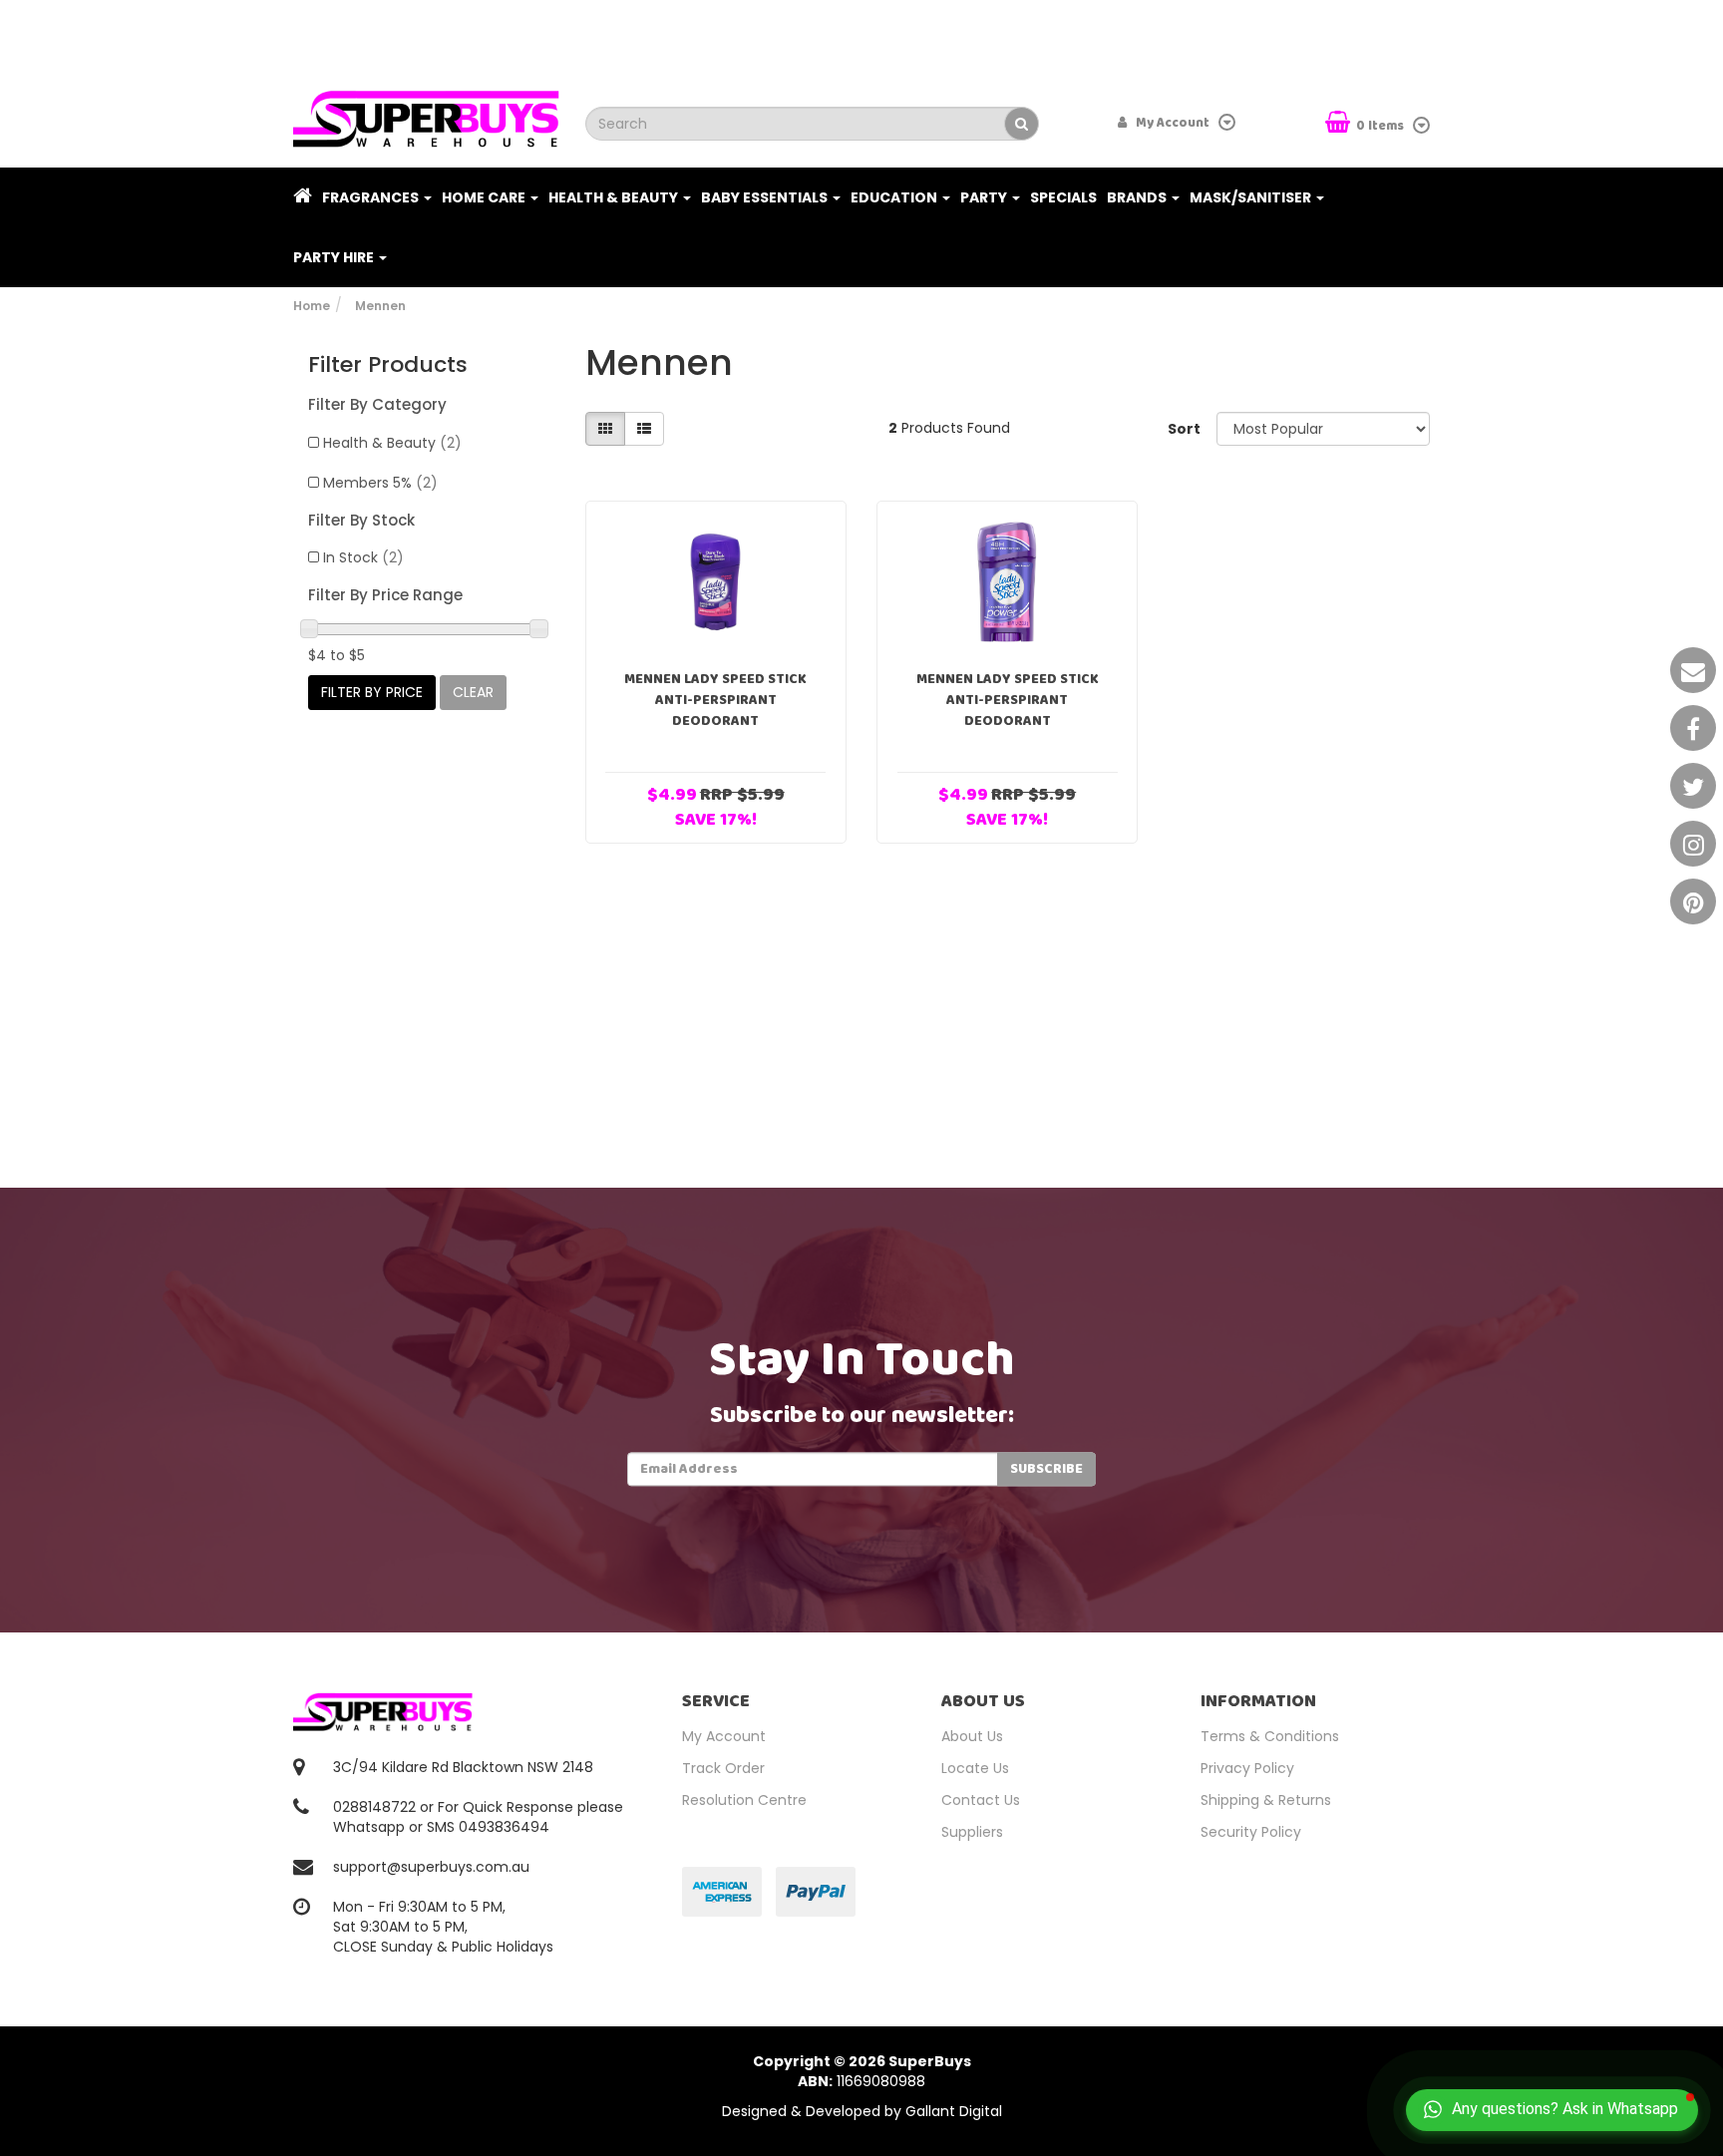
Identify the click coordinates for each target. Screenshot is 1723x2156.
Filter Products (388, 365)
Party (985, 197)
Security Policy (1251, 1832)
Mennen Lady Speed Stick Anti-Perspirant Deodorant (715, 700)
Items (1381, 126)
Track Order (723, 1768)
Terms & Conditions (1270, 1736)
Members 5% (380, 483)
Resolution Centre (744, 1800)
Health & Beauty (615, 197)
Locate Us (975, 1768)
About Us (972, 1736)
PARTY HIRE (335, 257)
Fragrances (372, 197)
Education (895, 197)
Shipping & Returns (1266, 1800)
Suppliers (972, 1832)
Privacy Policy (1247, 1768)
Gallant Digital (954, 2111)
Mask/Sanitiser (1252, 197)
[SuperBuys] (426, 113)
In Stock (363, 557)
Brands (1138, 197)
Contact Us (981, 1800)
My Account (724, 1736)
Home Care (485, 197)
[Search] (1022, 124)
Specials (1063, 197)
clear (473, 692)
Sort (1184, 429)
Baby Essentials (766, 197)
